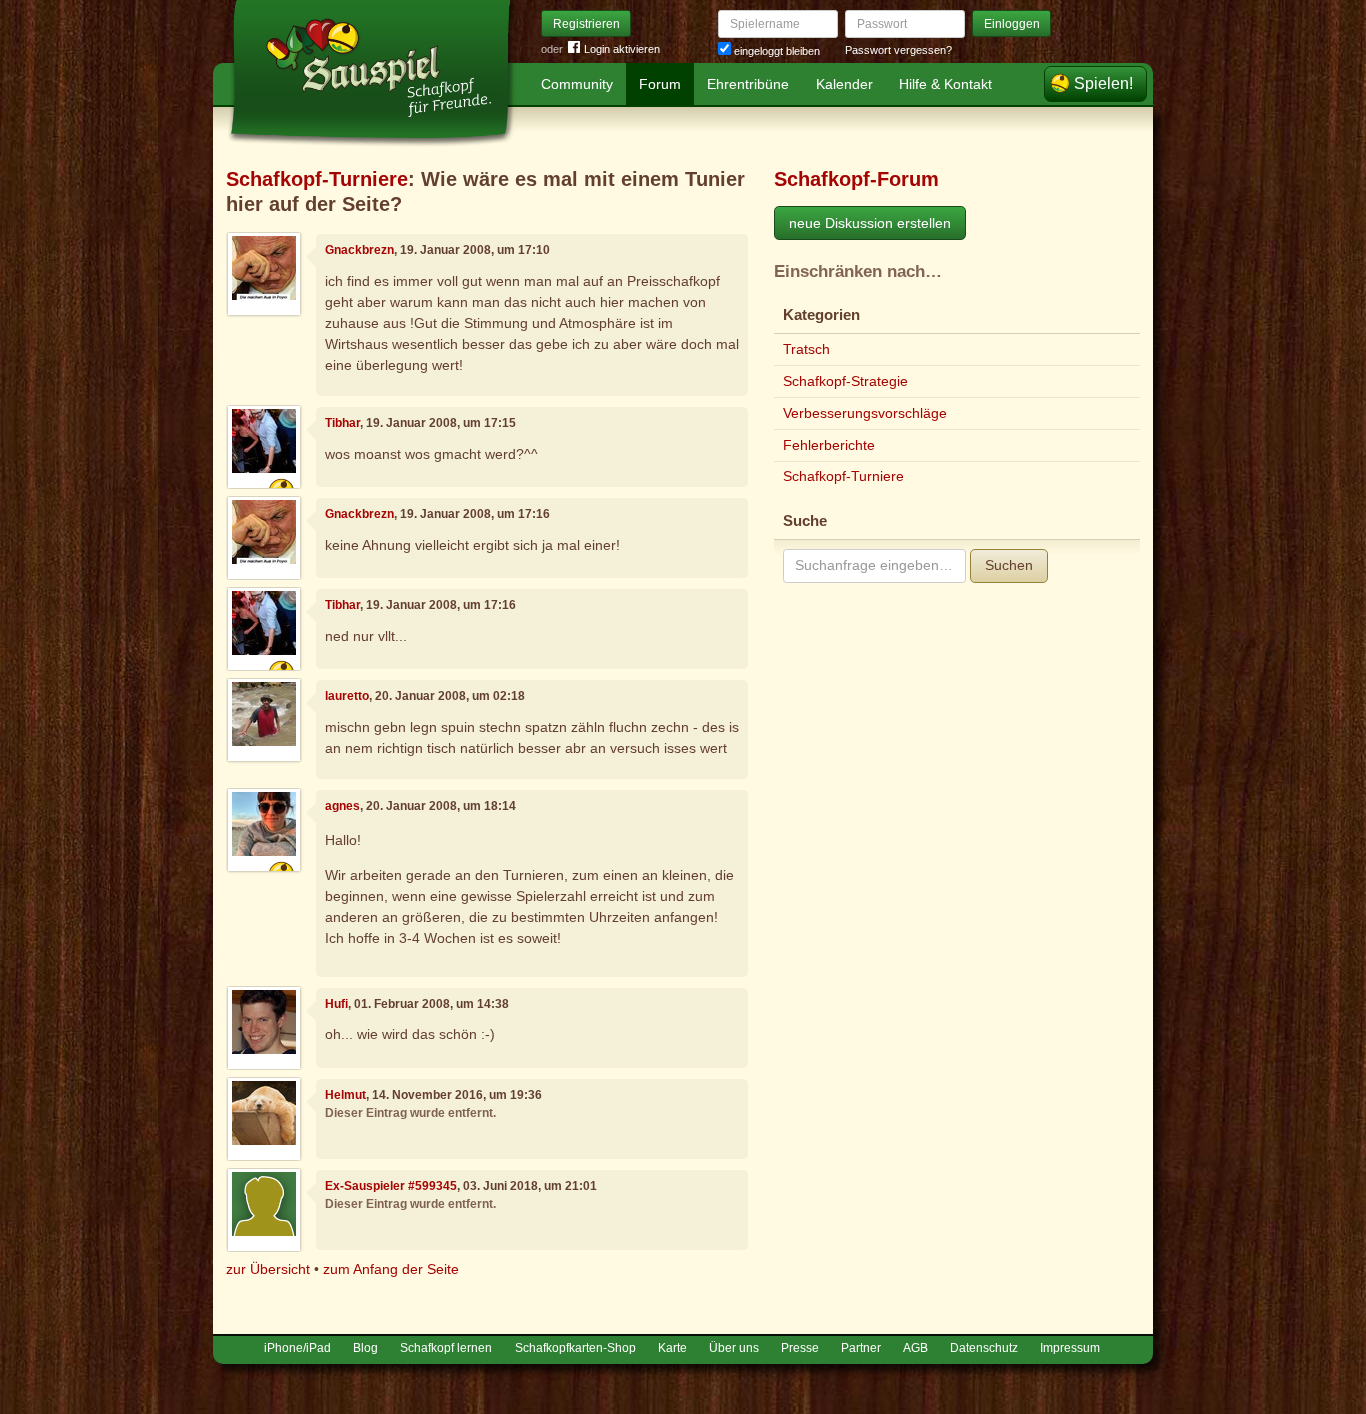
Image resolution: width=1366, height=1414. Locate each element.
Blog (365, 1348)
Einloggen (1012, 24)
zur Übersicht (268, 1269)
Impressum (1070, 1348)
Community (577, 84)
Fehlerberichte (829, 445)
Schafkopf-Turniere (317, 179)
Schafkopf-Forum (856, 179)
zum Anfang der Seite (391, 1269)
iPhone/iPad (297, 1348)
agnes (342, 806)
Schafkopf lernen (446, 1348)
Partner (861, 1348)
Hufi (336, 1004)
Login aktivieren (622, 49)
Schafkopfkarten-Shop (575, 1348)
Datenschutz (984, 1348)
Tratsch (806, 349)
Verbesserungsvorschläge (865, 413)
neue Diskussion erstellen (870, 223)
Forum (660, 84)
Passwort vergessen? (898, 50)
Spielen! (1103, 83)
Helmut (345, 1095)
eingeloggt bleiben (775, 51)
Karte (672, 1348)
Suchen (1009, 565)
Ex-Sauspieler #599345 (391, 1186)
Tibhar (342, 423)
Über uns (734, 1348)
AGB (915, 1348)
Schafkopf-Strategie (845, 381)
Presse (800, 1348)
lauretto (347, 696)
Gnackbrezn (359, 250)
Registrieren (586, 24)
